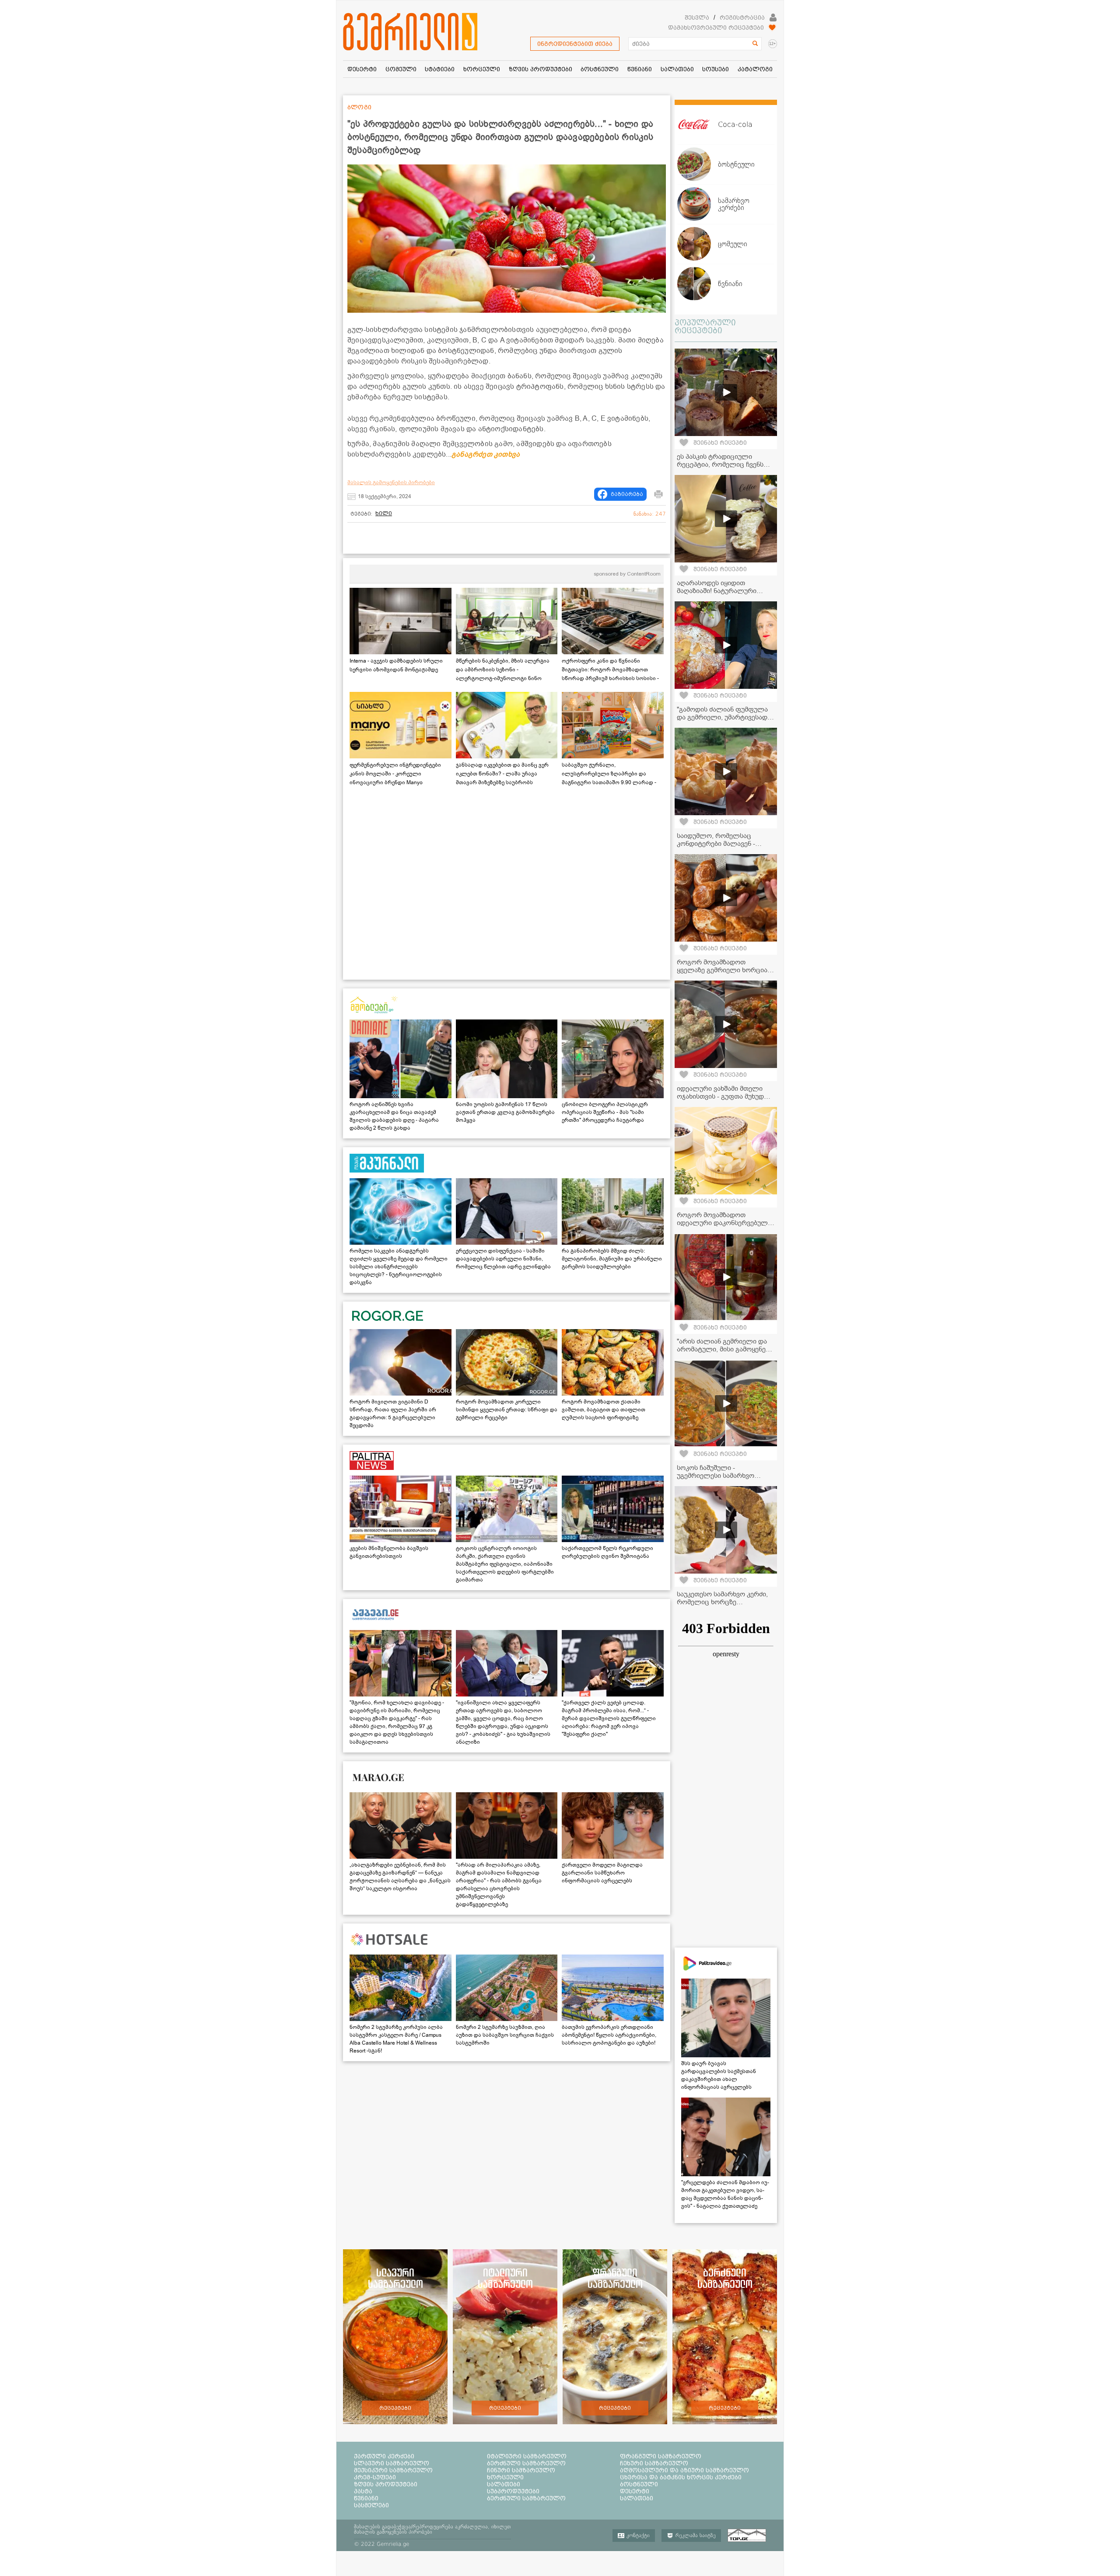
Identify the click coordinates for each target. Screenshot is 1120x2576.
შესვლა (697, 17)
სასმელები (371, 2505)
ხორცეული (505, 2477)
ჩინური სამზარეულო (521, 2470)
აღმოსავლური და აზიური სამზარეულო (684, 2470)
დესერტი (635, 2491)
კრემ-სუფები (375, 2477)
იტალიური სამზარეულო (527, 2456)
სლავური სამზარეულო (392, 2463)
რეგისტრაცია (742, 17)
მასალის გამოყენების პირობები (391, 482)
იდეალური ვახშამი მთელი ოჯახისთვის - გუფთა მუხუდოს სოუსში (725, 1096)
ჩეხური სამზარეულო (654, 2463)
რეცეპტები (395, 2408)
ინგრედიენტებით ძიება (575, 44)
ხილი (384, 513)
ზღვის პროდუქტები (386, 2484)
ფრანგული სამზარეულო (661, 2456)
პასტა (363, 2491)
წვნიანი (366, 2498)
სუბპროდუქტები (513, 2491)
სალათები (504, 2484)
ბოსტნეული (639, 2484)
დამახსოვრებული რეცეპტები (716, 28)
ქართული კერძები (384, 2456)
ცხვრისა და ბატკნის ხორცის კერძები (681, 2477)
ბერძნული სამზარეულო (526, 2463)
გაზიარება (627, 494)
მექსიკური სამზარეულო (393, 2470)
